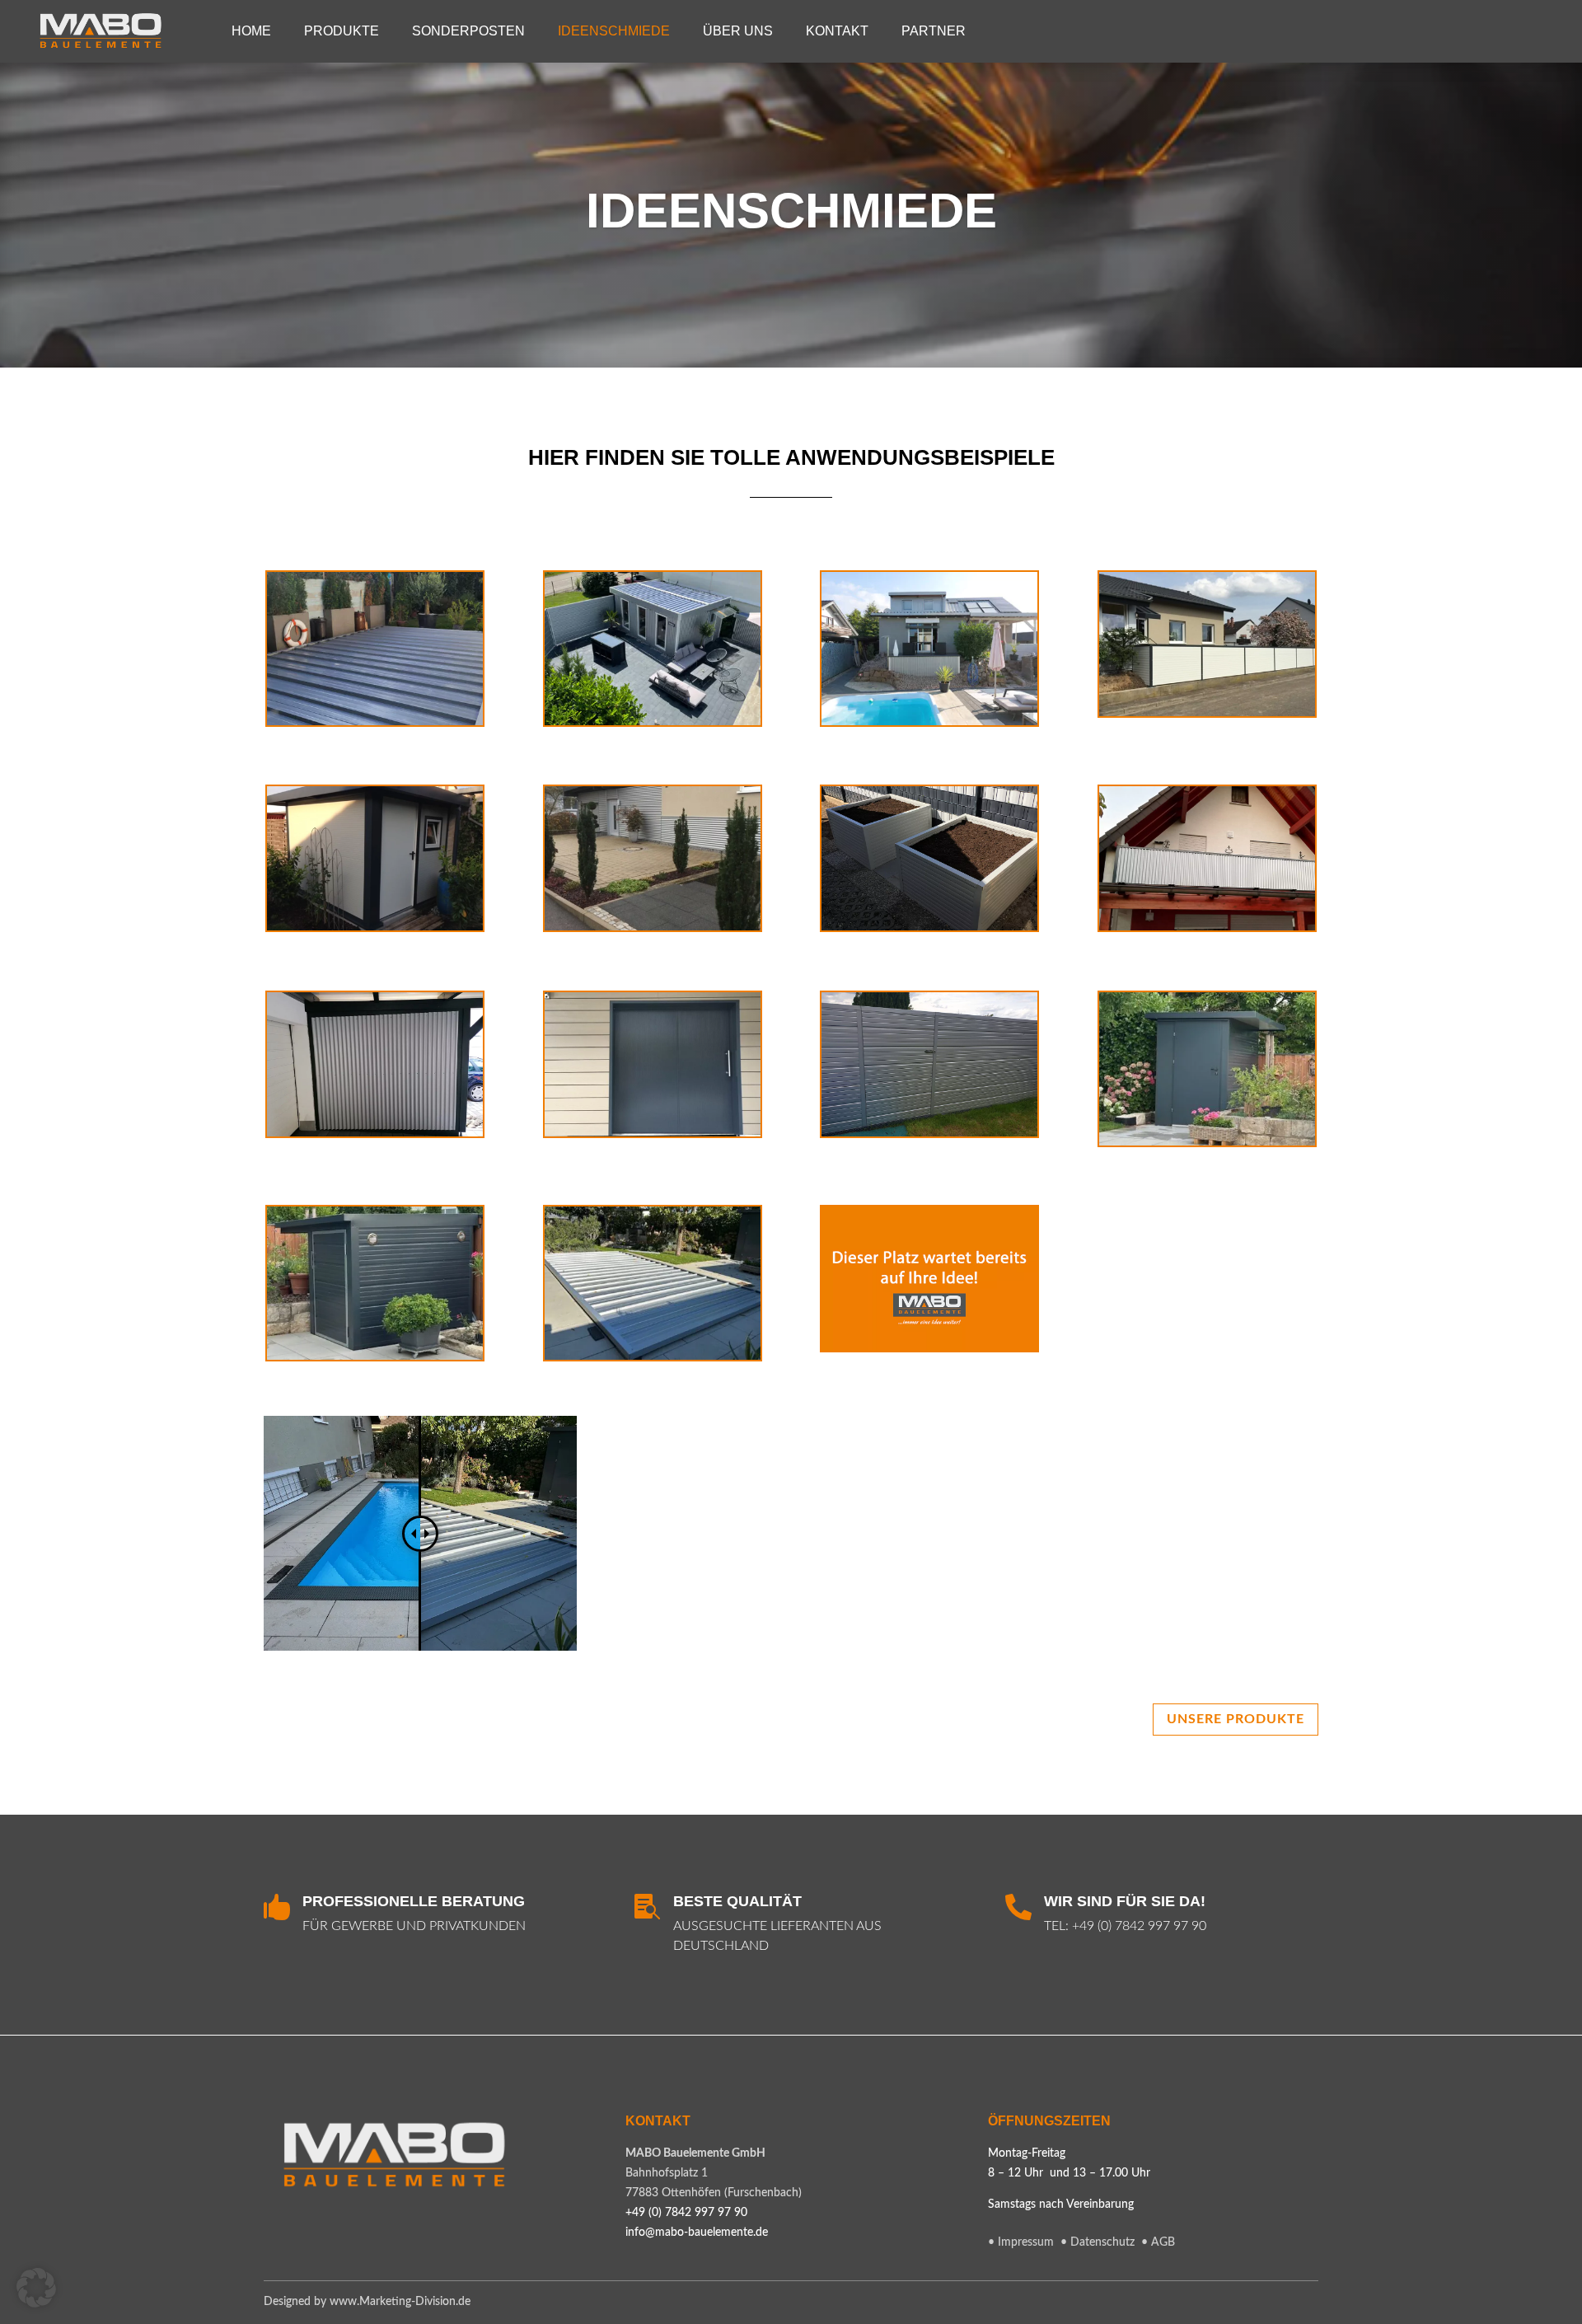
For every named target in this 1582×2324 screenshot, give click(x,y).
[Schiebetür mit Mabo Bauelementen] (653, 1133)
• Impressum (1021, 2242)
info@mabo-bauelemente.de (697, 2233)
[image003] (375, 1356)
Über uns (738, 31)
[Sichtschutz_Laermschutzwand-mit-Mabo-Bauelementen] (1207, 713)
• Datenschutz (1099, 2242)
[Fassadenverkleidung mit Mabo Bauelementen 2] (929, 722)
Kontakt (837, 31)
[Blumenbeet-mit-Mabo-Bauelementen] (929, 927)
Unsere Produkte (1236, 1719)
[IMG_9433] (653, 1356)
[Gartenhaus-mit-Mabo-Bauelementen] (375, 927)
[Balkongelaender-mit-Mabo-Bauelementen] (1207, 927)
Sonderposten (468, 31)
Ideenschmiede (614, 31)
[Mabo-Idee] (929, 1347)
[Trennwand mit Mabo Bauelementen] (375, 1133)
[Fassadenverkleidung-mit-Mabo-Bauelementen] (653, 927)
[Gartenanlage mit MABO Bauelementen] (653, 722)
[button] (36, 2288)
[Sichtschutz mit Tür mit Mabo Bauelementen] (929, 1133)
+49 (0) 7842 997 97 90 (1139, 1926)
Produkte (342, 31)
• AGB (1158, 2242)
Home (251, 31)
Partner (934, 31)
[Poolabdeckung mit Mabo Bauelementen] (375, 722)
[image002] (1207, 1142)
